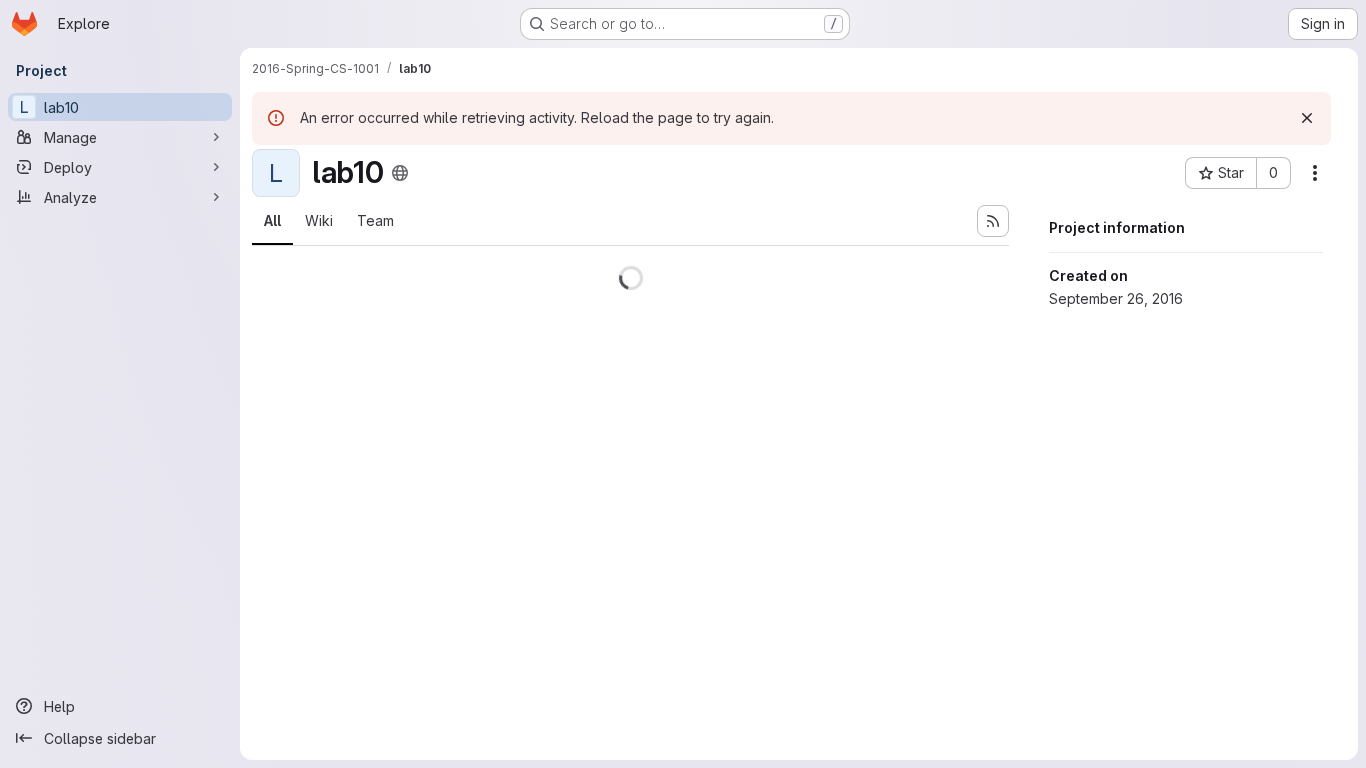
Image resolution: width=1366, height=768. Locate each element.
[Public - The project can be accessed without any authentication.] (400, 173)
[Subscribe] (993, 221)
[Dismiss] (1307, 118)
